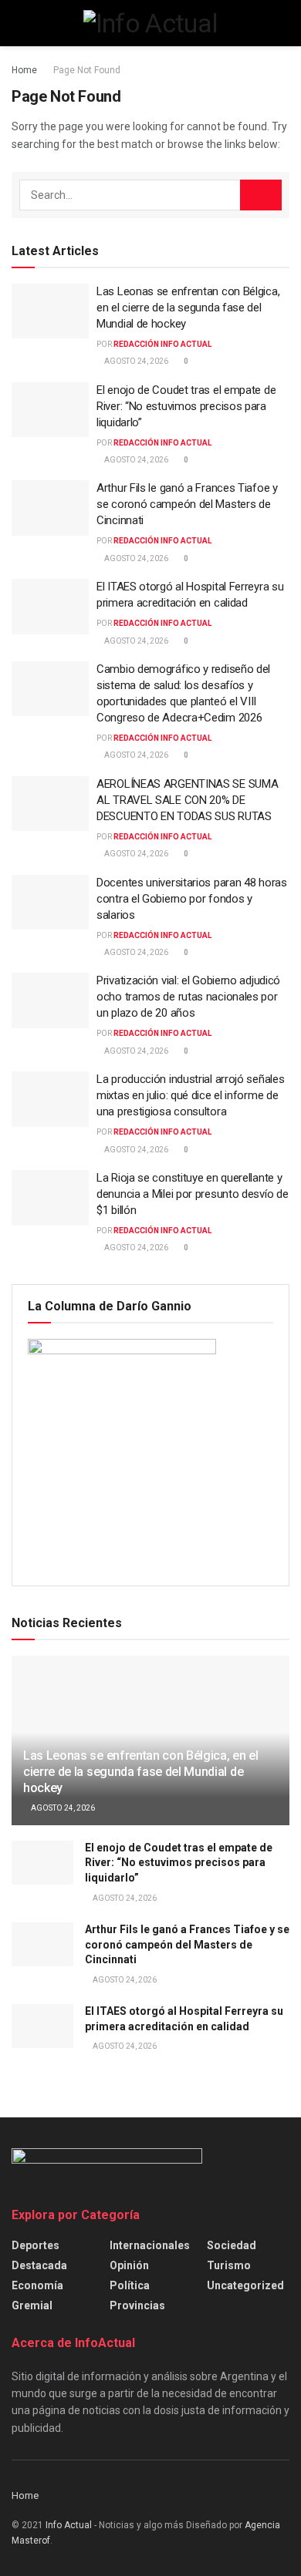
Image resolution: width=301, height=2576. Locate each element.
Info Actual (69, 2525)
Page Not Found (87, 70)
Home (24, 70)
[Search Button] (261, 195)
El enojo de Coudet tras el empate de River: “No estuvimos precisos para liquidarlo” (186, 406)
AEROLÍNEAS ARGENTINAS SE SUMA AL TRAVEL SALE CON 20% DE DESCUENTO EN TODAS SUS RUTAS (187, 800)
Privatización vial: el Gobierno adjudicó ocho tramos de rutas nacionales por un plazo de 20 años (188, 997)
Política (130, 2285)
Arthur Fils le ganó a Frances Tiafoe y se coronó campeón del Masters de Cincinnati (187, 504)
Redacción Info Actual (162, 344)
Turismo (229, 2265)
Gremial (32, 2305)
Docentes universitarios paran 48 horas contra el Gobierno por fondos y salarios (192, 899)
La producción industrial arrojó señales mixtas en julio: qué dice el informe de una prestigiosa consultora (190, 1095)
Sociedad (232, 2245)
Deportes (36, 2245)
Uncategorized (245, 2285)
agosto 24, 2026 (135, 361)
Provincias (137, 2305)
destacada (39, 2265)
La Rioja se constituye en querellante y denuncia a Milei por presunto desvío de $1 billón (192, 1194)
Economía (37, 2285)
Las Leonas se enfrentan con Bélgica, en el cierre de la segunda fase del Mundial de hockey (188, 308)
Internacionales (150, 2245)
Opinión (129, 2265)
